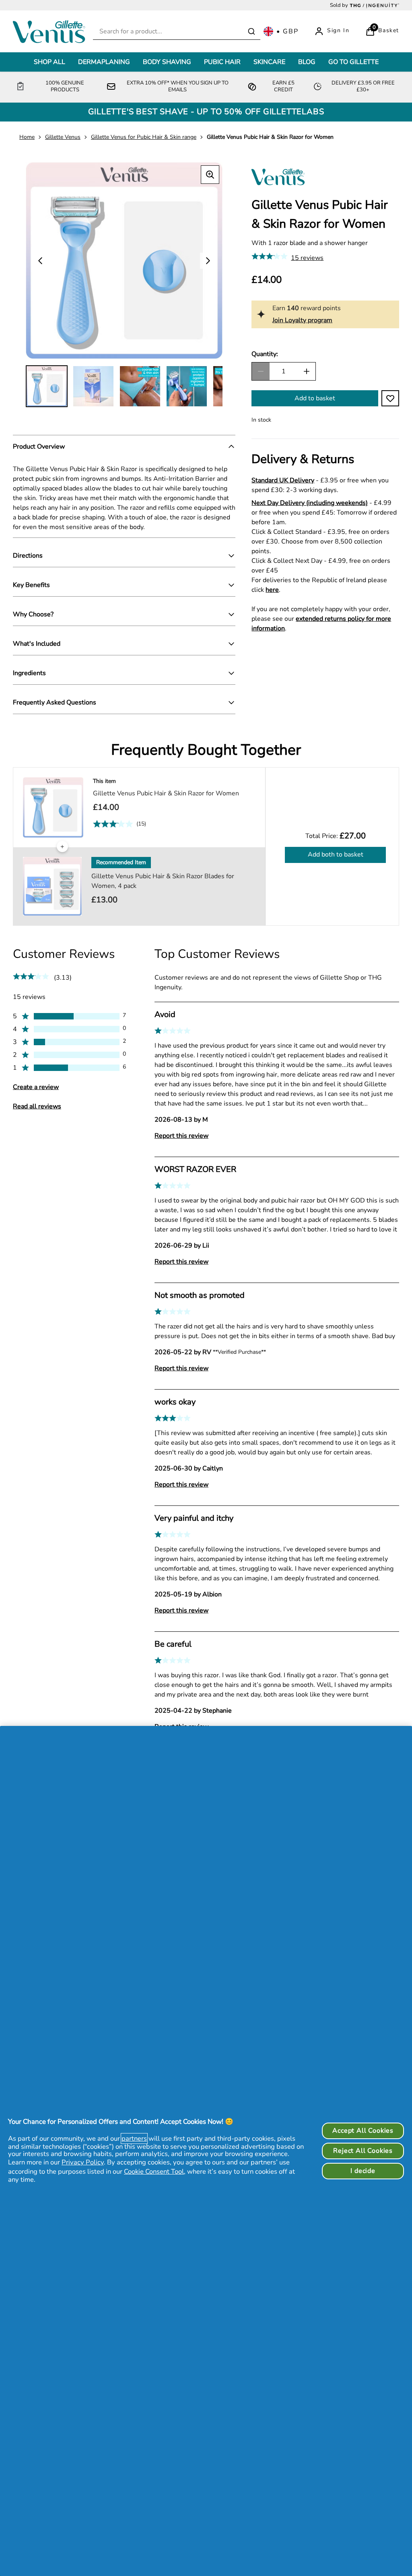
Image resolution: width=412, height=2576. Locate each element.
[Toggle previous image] (40, 261)
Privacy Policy (83, 2162)
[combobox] (177, 32)
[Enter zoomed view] (210, 175)
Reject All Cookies (363, 2151)
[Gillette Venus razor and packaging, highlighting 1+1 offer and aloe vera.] (47, 386)
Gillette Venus (63, 137)
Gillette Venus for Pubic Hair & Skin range (144, 137)
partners (134, 2138)
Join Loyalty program (302, 320)
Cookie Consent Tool (154, 2171)
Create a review (36, 1087)
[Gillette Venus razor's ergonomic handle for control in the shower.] (140, 386)
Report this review (181, 1136)
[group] (124, 260)
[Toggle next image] (208, 261)
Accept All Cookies (363, 2131)
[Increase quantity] (307, 371)
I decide (363, 2171)
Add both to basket (336, 855)
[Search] (251, 31)
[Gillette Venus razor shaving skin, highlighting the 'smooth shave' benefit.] (93, 386)
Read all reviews (37, 1106)
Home (27, 137)
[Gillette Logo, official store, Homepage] (51, 31)
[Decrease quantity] (261, 371)
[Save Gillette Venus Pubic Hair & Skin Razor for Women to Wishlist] (390, 398)
